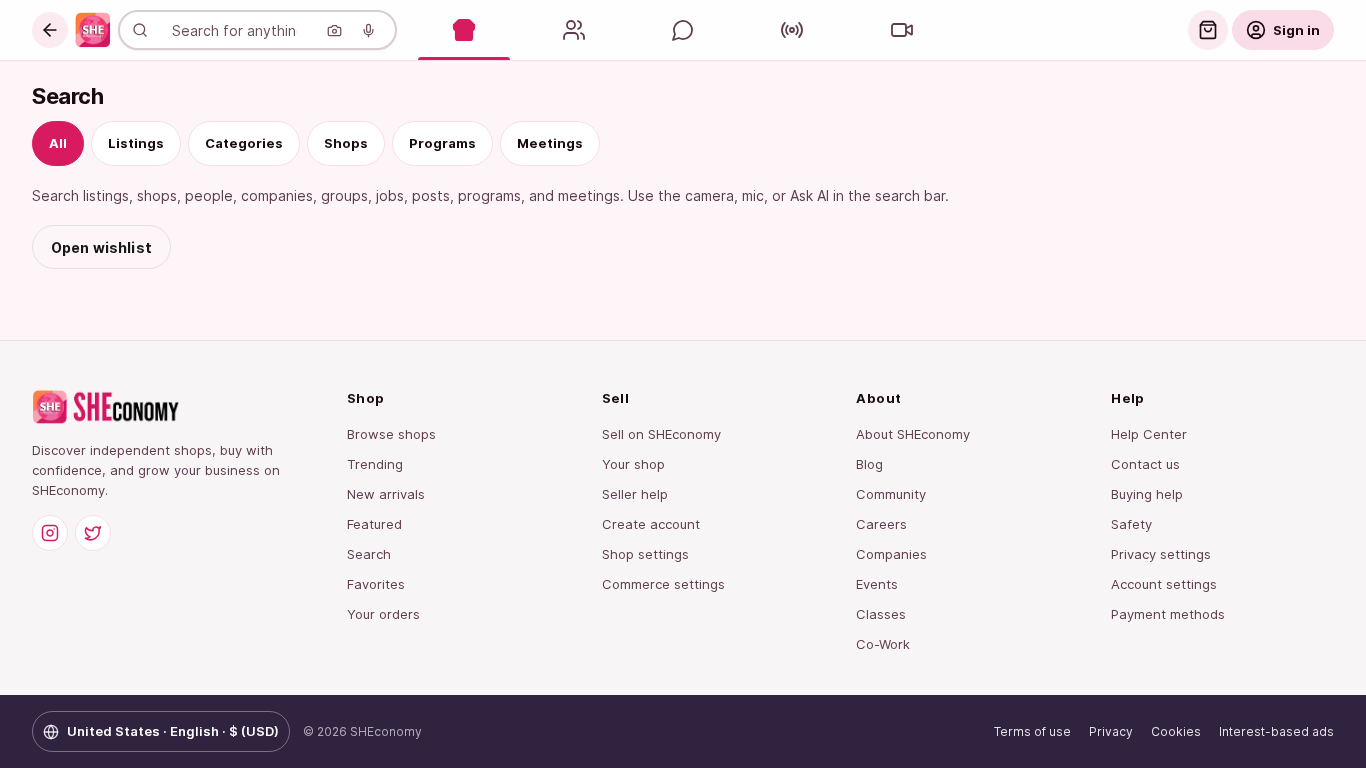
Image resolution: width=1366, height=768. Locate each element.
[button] (50, 30)
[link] (93, 30)
